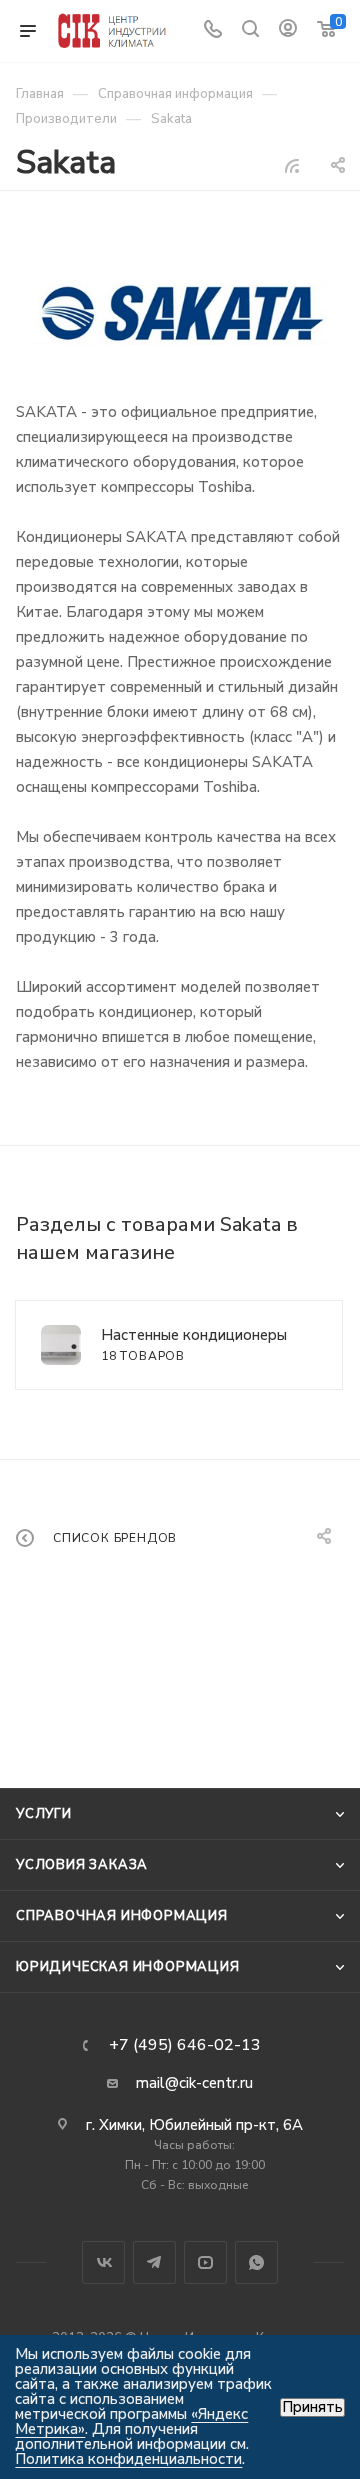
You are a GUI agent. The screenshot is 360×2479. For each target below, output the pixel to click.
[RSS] (292, 166)
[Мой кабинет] (288, 31)
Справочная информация (122, 1916)
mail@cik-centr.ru (194, 2083)
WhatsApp (256, 2262)
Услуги (44, 1814)
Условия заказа (82, 1865)
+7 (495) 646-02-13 (185, 2045)
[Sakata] (180, 315)
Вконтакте (103, 2262)
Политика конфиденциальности (128, 2459)
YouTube (205, 2262)
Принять (312, 2407)
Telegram (154, 2262)
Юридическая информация (128, 1967)
